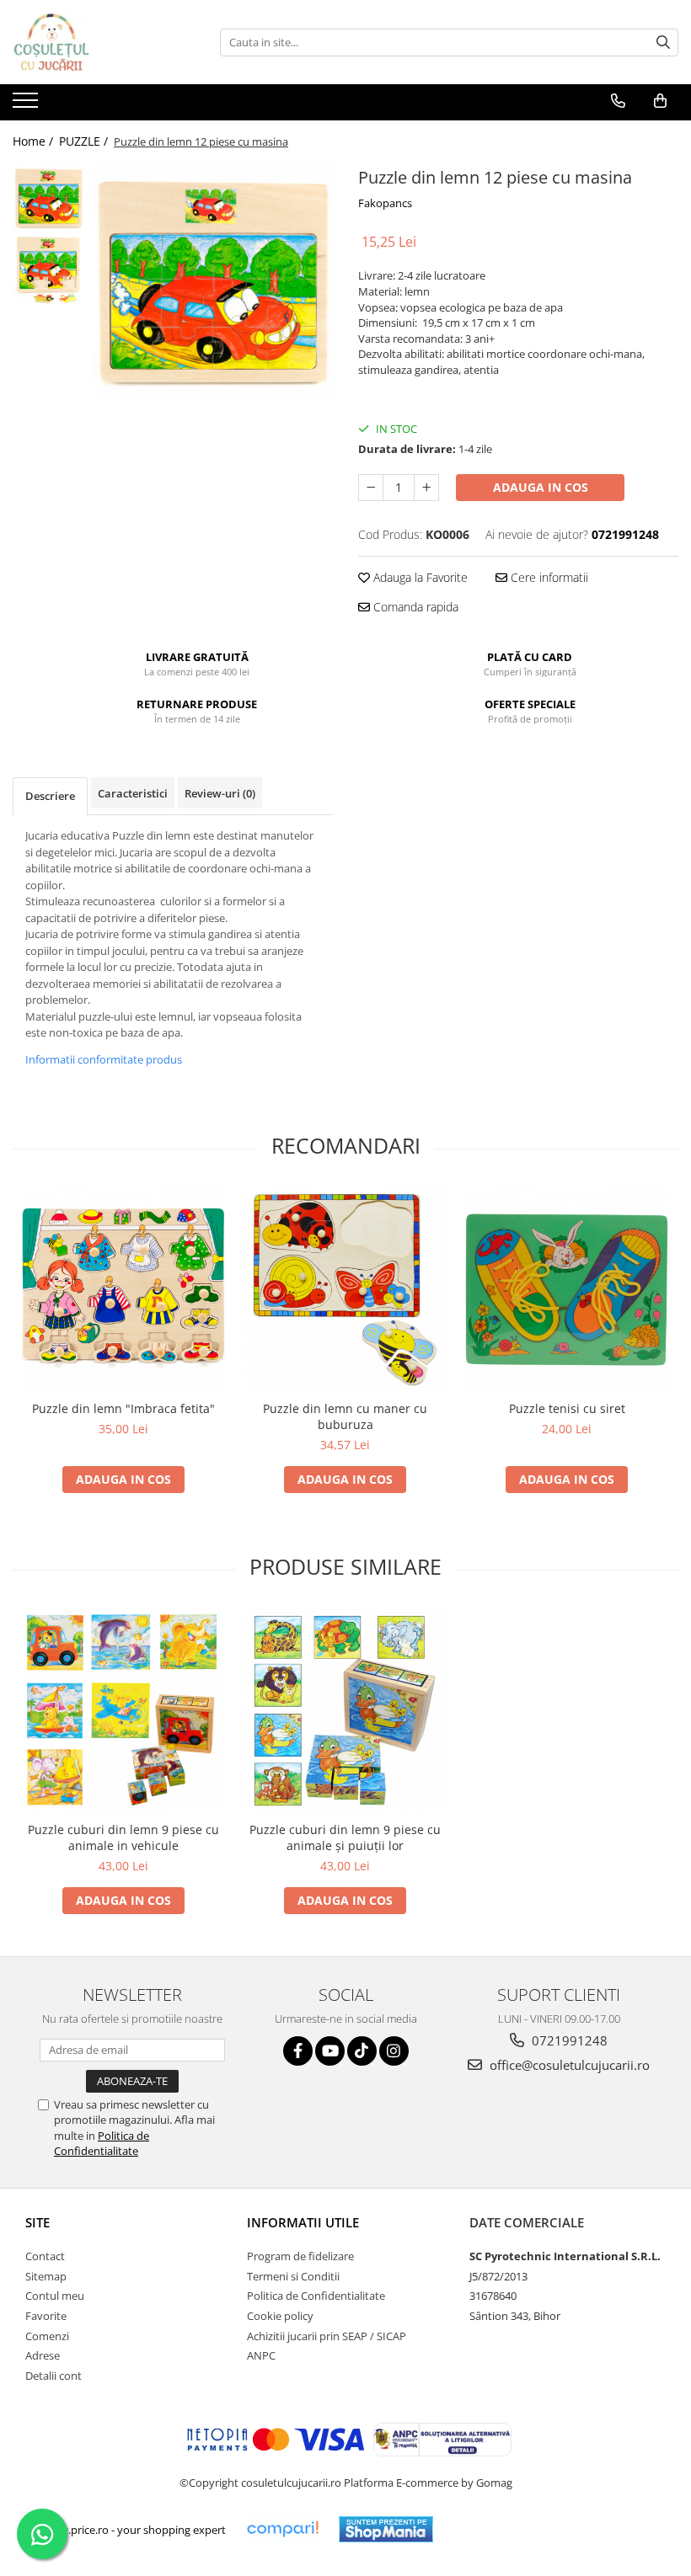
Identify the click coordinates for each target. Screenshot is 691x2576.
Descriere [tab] (50, 796)
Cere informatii (548, 577)
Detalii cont (54, 2376)
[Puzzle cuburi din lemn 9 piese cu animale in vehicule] (123, 1711)
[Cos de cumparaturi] (660, 101)
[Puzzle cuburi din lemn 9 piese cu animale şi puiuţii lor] (345, 1711)
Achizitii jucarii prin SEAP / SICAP (327, 2336)
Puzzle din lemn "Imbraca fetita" (123, 1408)
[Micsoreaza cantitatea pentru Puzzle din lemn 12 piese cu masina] (371, 488)
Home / (35, 141)
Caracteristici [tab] (133, 793)
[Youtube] (330, 2051)
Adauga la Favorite (419, 577)
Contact (45, 2256)
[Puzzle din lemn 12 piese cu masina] (213, 283)
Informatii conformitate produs (104, 1059)
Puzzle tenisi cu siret (567, 1408)
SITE (37, 2222)
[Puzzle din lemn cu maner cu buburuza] (345, 1290)
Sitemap (46, 2276)
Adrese (43, 2355)
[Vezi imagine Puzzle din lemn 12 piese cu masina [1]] (48, 270)
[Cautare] (663, 43)
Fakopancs (385, 203)
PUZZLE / (85, 141)
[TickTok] (362, 2051)
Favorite (46, 2316)
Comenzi (47, 2336)
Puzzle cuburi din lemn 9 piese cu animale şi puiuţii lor (345, 1837)
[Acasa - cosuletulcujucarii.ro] (97, 42)
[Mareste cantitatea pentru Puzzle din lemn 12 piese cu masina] (426, 488)
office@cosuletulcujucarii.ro (568, 2065)
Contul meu (55, 2296)
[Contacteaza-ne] (618, 101)
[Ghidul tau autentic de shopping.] (282, 2529)
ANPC (261, 2355)
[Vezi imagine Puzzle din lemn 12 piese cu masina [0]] (48, 198)
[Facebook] (298, 2051)
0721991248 (568, 2040)
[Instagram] (394, 2051)
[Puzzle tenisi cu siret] (567, 1290)
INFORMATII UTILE (303, 2222)
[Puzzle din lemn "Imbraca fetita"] (123, 1290)
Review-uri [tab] (220, 793)
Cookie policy (280, 2316)
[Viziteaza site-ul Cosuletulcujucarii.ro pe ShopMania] (386, 2529)
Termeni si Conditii (293, 2276)
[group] (213, 283)
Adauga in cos (541, 487)
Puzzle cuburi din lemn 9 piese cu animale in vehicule (123, 1837)
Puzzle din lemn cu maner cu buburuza (345, 1416)
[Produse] (27, 105)
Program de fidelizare (300, 2256)
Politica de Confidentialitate (102, 2143)
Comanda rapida (414, 607)
